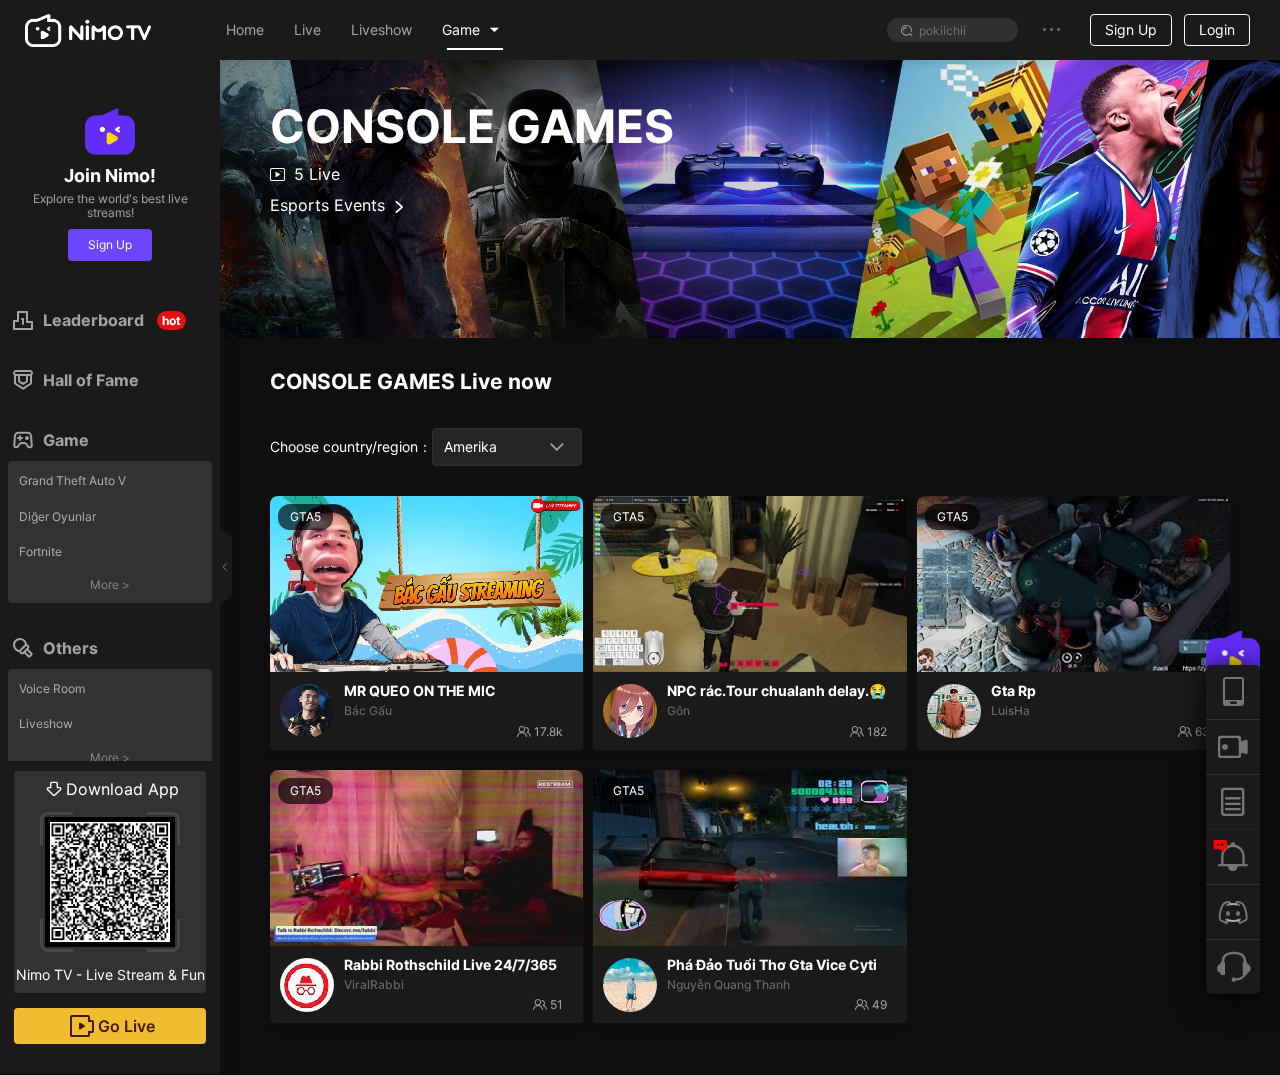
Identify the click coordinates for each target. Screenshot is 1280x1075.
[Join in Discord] (1233, 911)
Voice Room (52, 688)
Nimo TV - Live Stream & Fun (110, 881)
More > (110, 584)
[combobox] (507, 447)
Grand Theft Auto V (72, 480)
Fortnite (40, 551)
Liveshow (46, 723)
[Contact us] (1233, 966)
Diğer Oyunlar (57, 516)
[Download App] (1233, 692)
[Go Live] (1233, 746)
